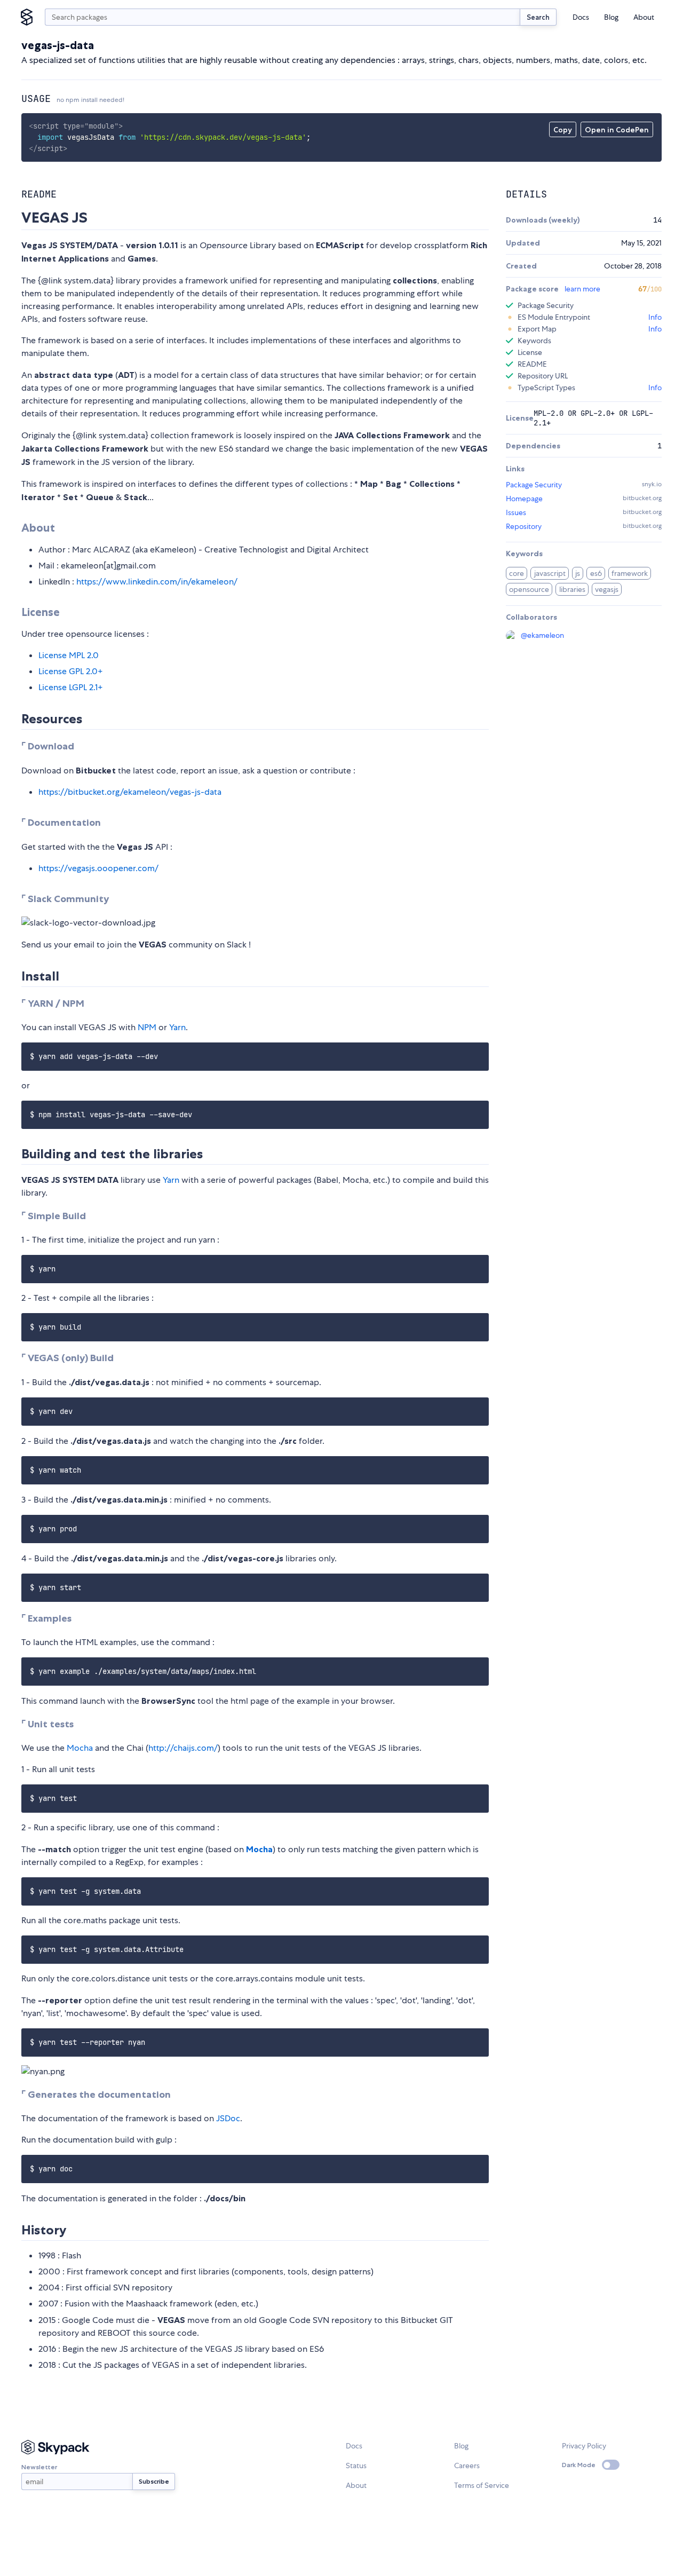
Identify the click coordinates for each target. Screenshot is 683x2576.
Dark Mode (579, 2465)
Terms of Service (482, 2485)
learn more (582, 289)
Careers (467, 2466)
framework (630, 573)
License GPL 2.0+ (71, 671)
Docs (581, 17)
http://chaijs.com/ (183, 1748)
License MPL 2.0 (69, 655)
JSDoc (228, 2118)
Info (655, 317)
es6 (596, 573)
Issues (516, 512)
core (517, 573)
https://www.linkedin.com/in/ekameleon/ (157, 582)
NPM (147, 1027)
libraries (572, 589)
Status (356, 2466)
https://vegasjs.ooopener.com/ (98, 868)
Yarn (177, 1027)
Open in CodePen (617, 130)
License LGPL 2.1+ (71, 687)
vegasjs (607, 589)
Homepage (524, 499)
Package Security (534, 485)
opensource (529, 589)
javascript (550, 573)
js (578, 573)
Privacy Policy (584, 2446)
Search (538, 17)
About (644, 17)
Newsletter (39, 2467)
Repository (524, 526)
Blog (611, 17)
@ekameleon (542, 635)
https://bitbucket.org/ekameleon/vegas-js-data (130, 792)
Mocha (80, 1748)
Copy (563, 130)
